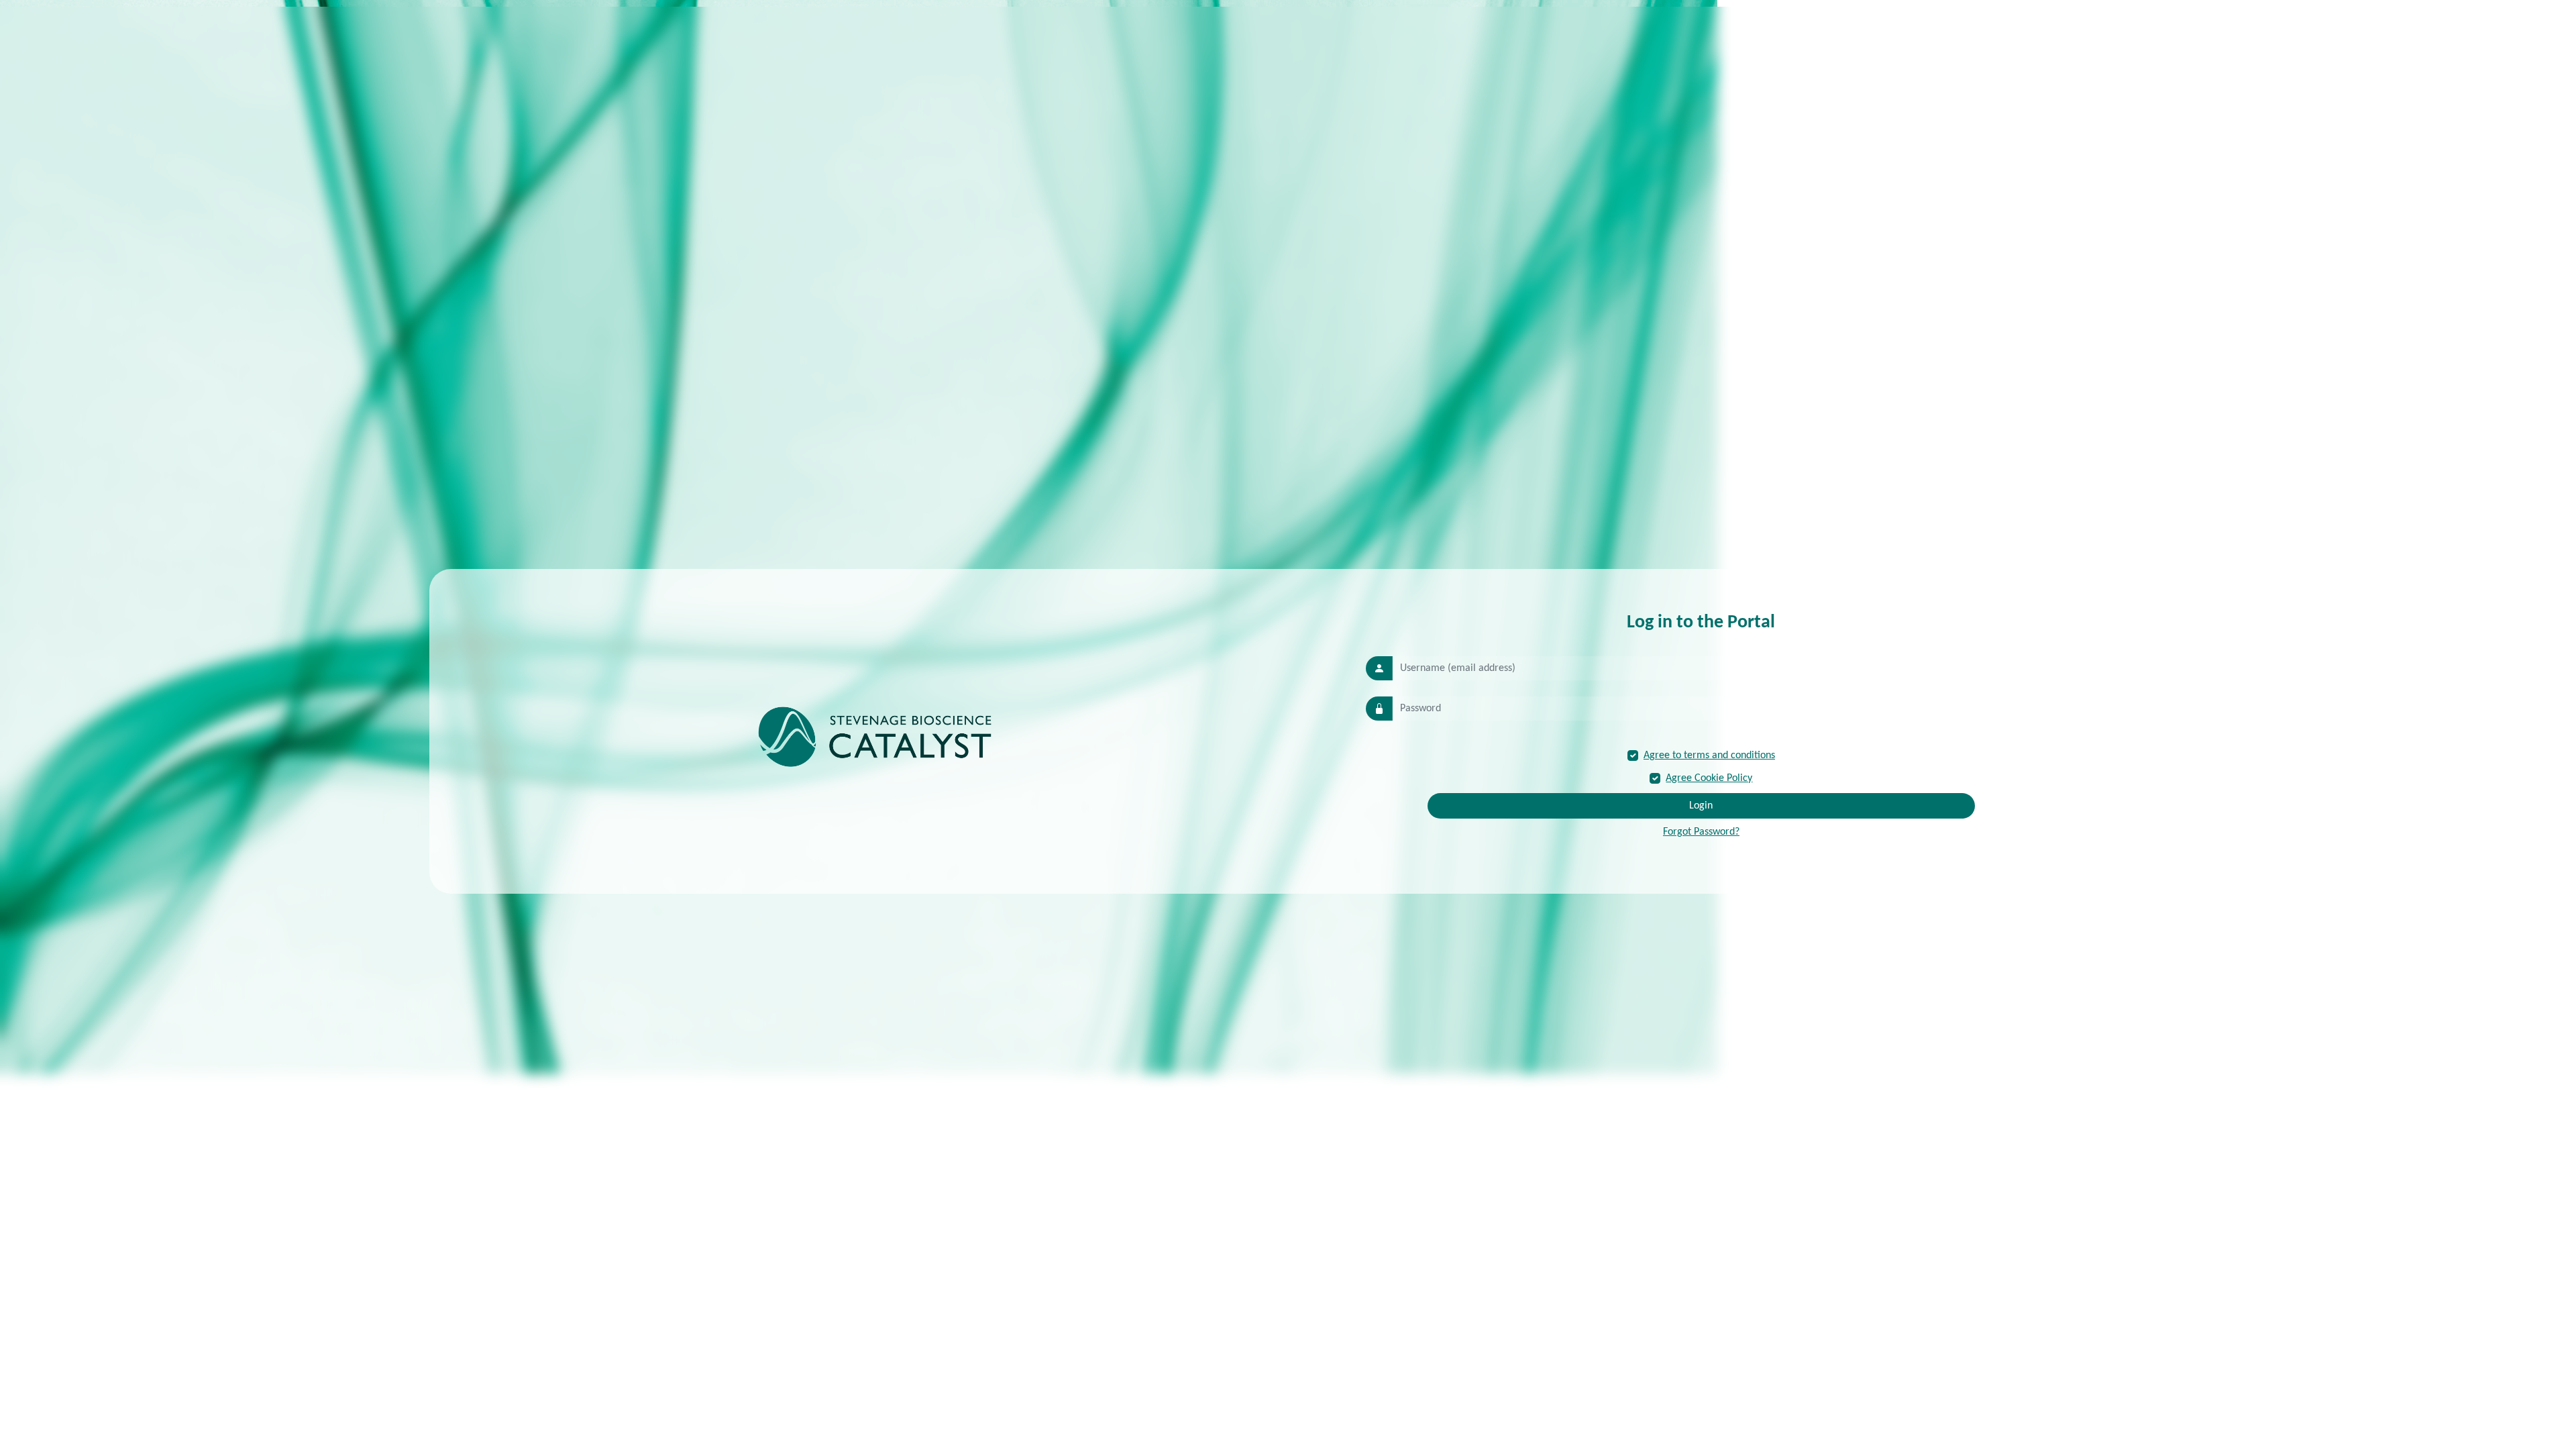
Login (1701, 806)
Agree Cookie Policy (1709, 778)
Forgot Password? (1701, 832)
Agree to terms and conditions (1709, 756)
